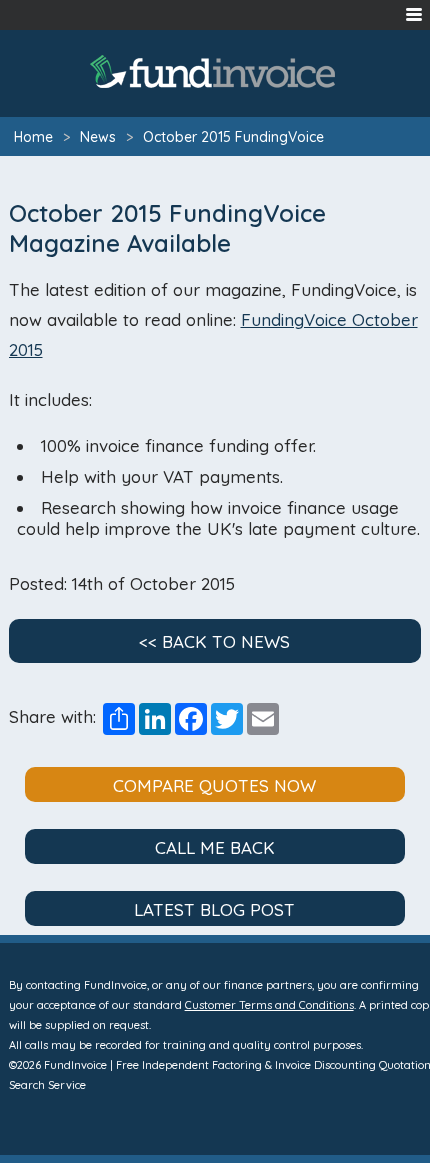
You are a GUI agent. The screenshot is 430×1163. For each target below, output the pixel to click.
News (98, 137)
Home (33, 137)
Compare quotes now (214, 785)
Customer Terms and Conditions (269, 1005)
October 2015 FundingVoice (233, 137)
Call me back (215, 847)
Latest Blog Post (214, 909)
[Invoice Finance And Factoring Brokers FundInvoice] (215, 71)
